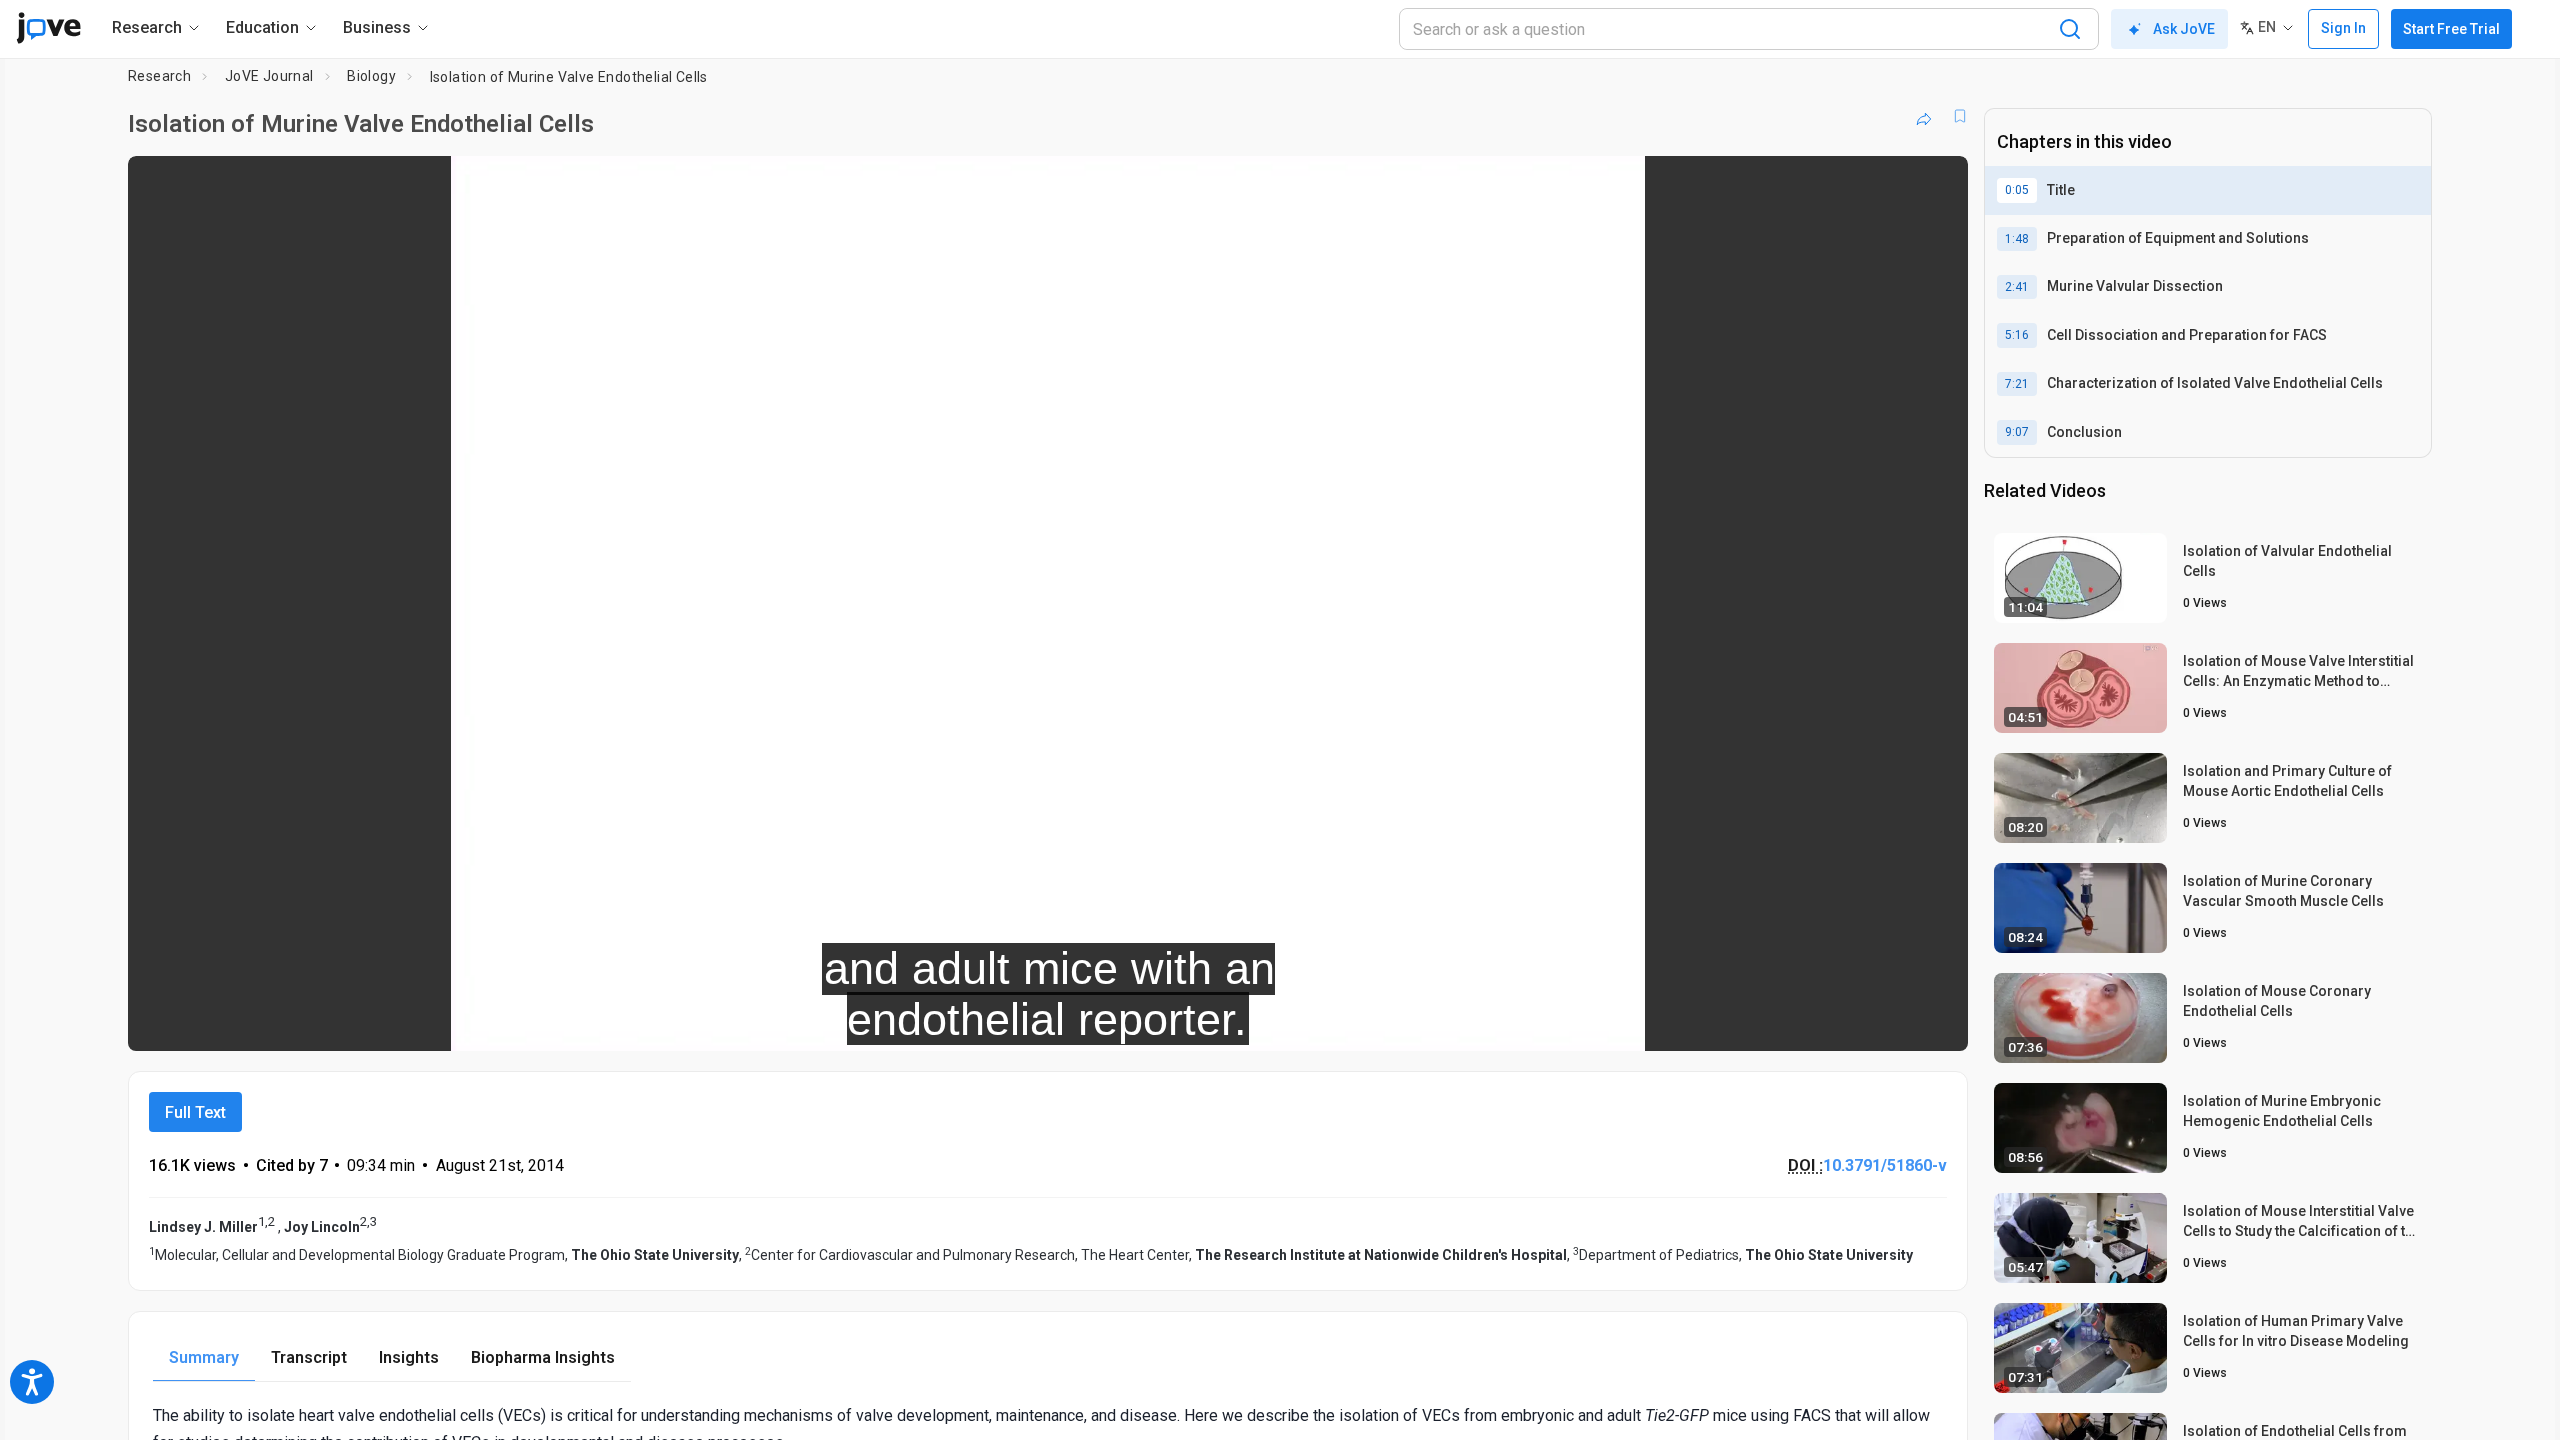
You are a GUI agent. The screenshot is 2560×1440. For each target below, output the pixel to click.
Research (159, 76)
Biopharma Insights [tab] (543, 1357)
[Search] (2070, 29)
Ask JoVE (2184, 29)
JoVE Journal (269, 76)
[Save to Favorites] (1960, 116)
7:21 (2017, 384)
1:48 (2017, 239)
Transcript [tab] (309, 1357)
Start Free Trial (2451, 29)
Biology (371, 76)
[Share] (1924, 116)
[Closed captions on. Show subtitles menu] (1890, 1022)
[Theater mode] (1936, 1022)
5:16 (2017, 335)
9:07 (2017, 432)
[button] (1936, 184)
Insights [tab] (409, 1357)
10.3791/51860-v (1885, 1165)
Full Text (195, 1112)
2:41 (2017, 287)
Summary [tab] (204, 1357)
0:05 (2017, 190)
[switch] (1734, 1022)
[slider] (938, 1022)
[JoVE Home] (48, 28)
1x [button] (1849, 1022)
